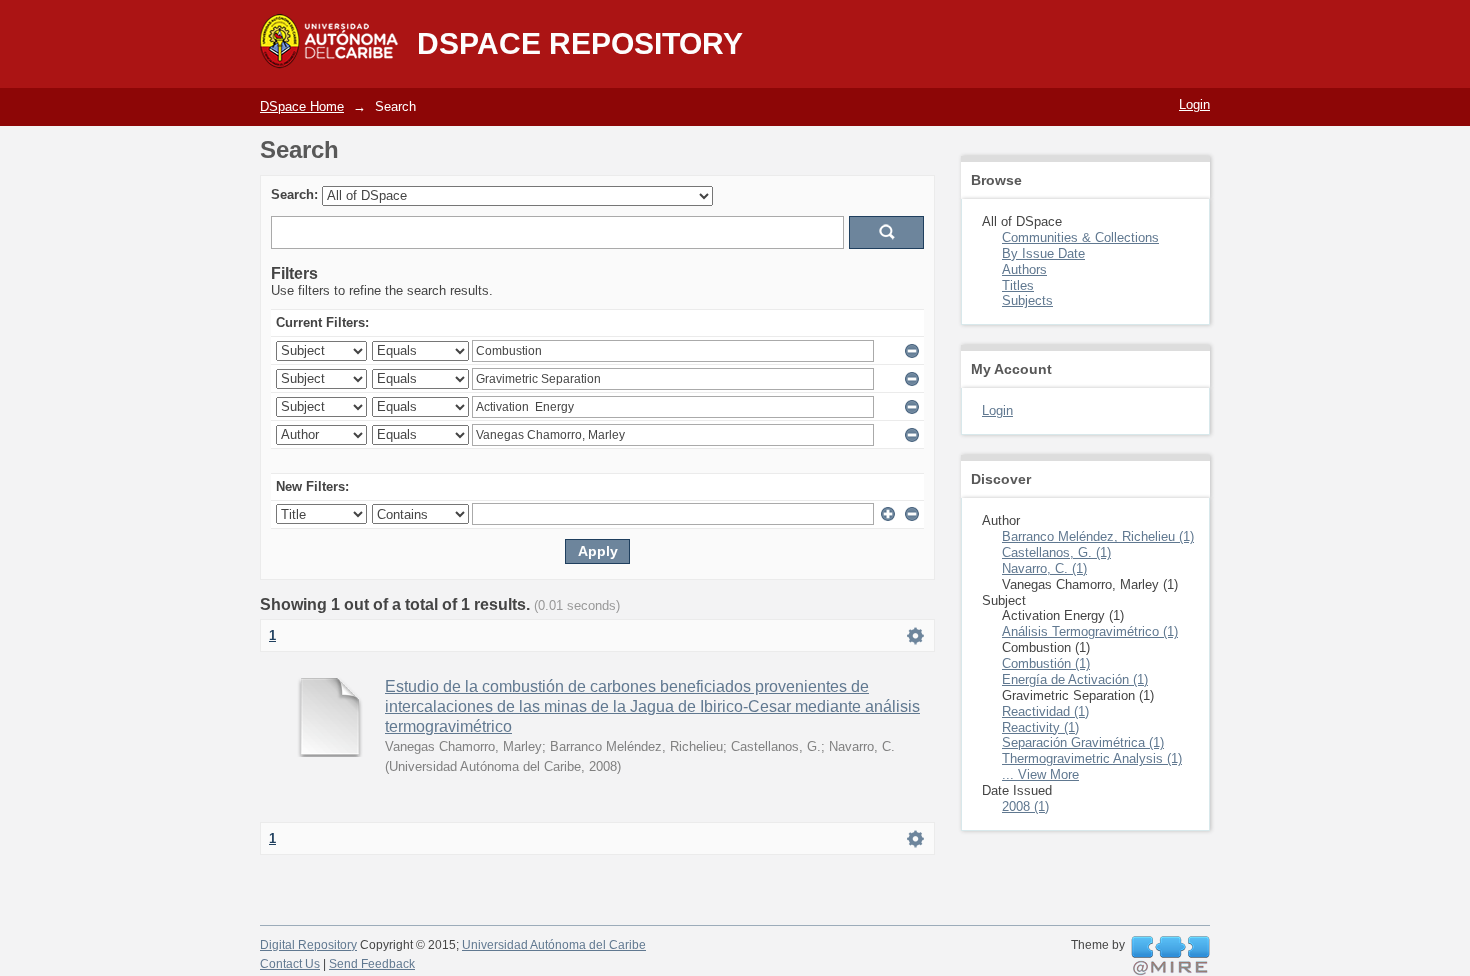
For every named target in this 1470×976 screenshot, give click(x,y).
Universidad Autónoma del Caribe (554, 945)
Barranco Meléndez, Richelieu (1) (1098, 536)
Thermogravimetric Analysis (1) (1092, 758)
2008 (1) (1025, 806)
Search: (294, 194)
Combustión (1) (1046, 663)
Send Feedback (372, 964)
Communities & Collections (1080, 237)
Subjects (1027, 300)
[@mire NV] (1170, 956)
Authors (1024, 269)
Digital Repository (308, 945)
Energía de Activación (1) (1075, 679)
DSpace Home (302, 106)
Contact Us (290, 964)
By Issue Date (1043, 253)
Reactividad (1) (1045, 711)
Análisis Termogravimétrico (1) (1090, 631)
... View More (1040, 774)
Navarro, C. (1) (1044, 568)
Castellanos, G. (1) (1056, 552)
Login (1194, 104)
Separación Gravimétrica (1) (1083, 742)
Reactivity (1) (1040, 727)
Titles (1018, 285)
